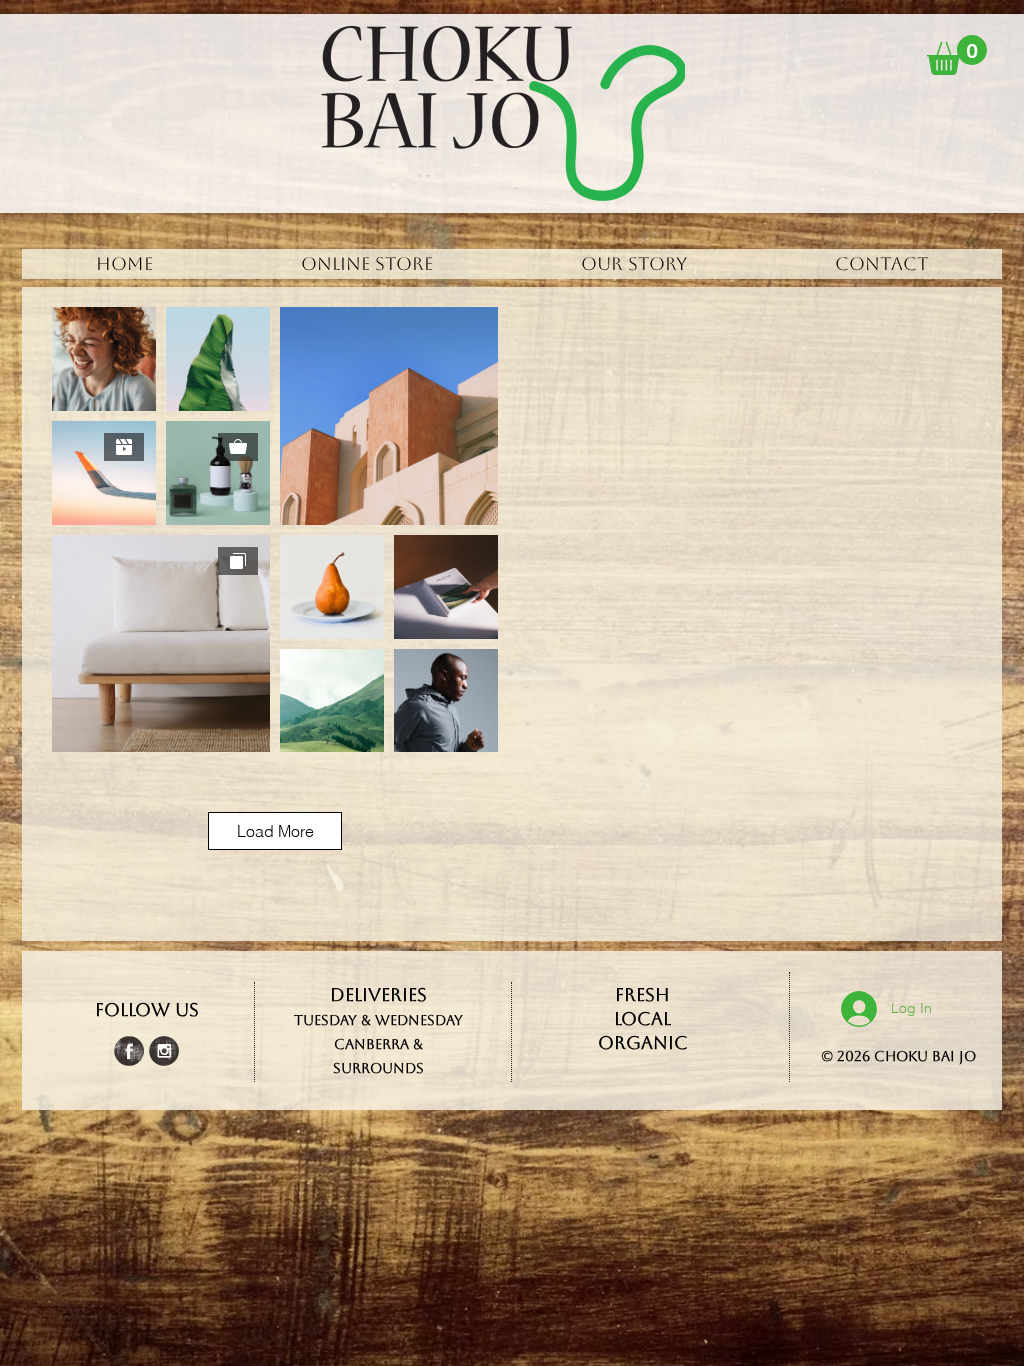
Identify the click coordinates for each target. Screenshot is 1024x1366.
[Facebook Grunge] (129, 1051)
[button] (957, 55)
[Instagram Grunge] (164, 1051)
